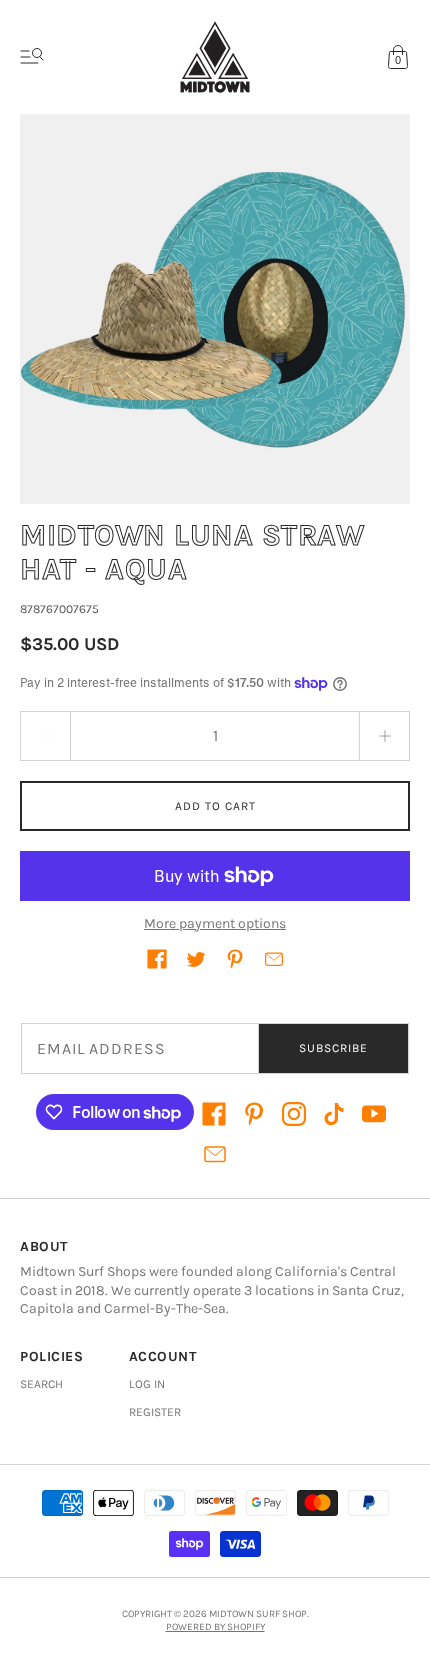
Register (155, 1412)
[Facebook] (214, 1114)
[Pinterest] (254, 1114)
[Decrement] (45, 736)
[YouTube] (374, 1114)
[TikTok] (334, 1114)
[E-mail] (215, 1154)
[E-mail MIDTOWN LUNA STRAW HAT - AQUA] (274, 959)
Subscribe (333, 1048)
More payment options (215, 923)
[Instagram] (294, 1114)
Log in (147, 1384)
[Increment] (385, 736)
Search (41, 1384)
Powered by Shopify (215, 1627)
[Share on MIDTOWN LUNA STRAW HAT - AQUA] (157, 959)
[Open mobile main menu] (32, 57)
